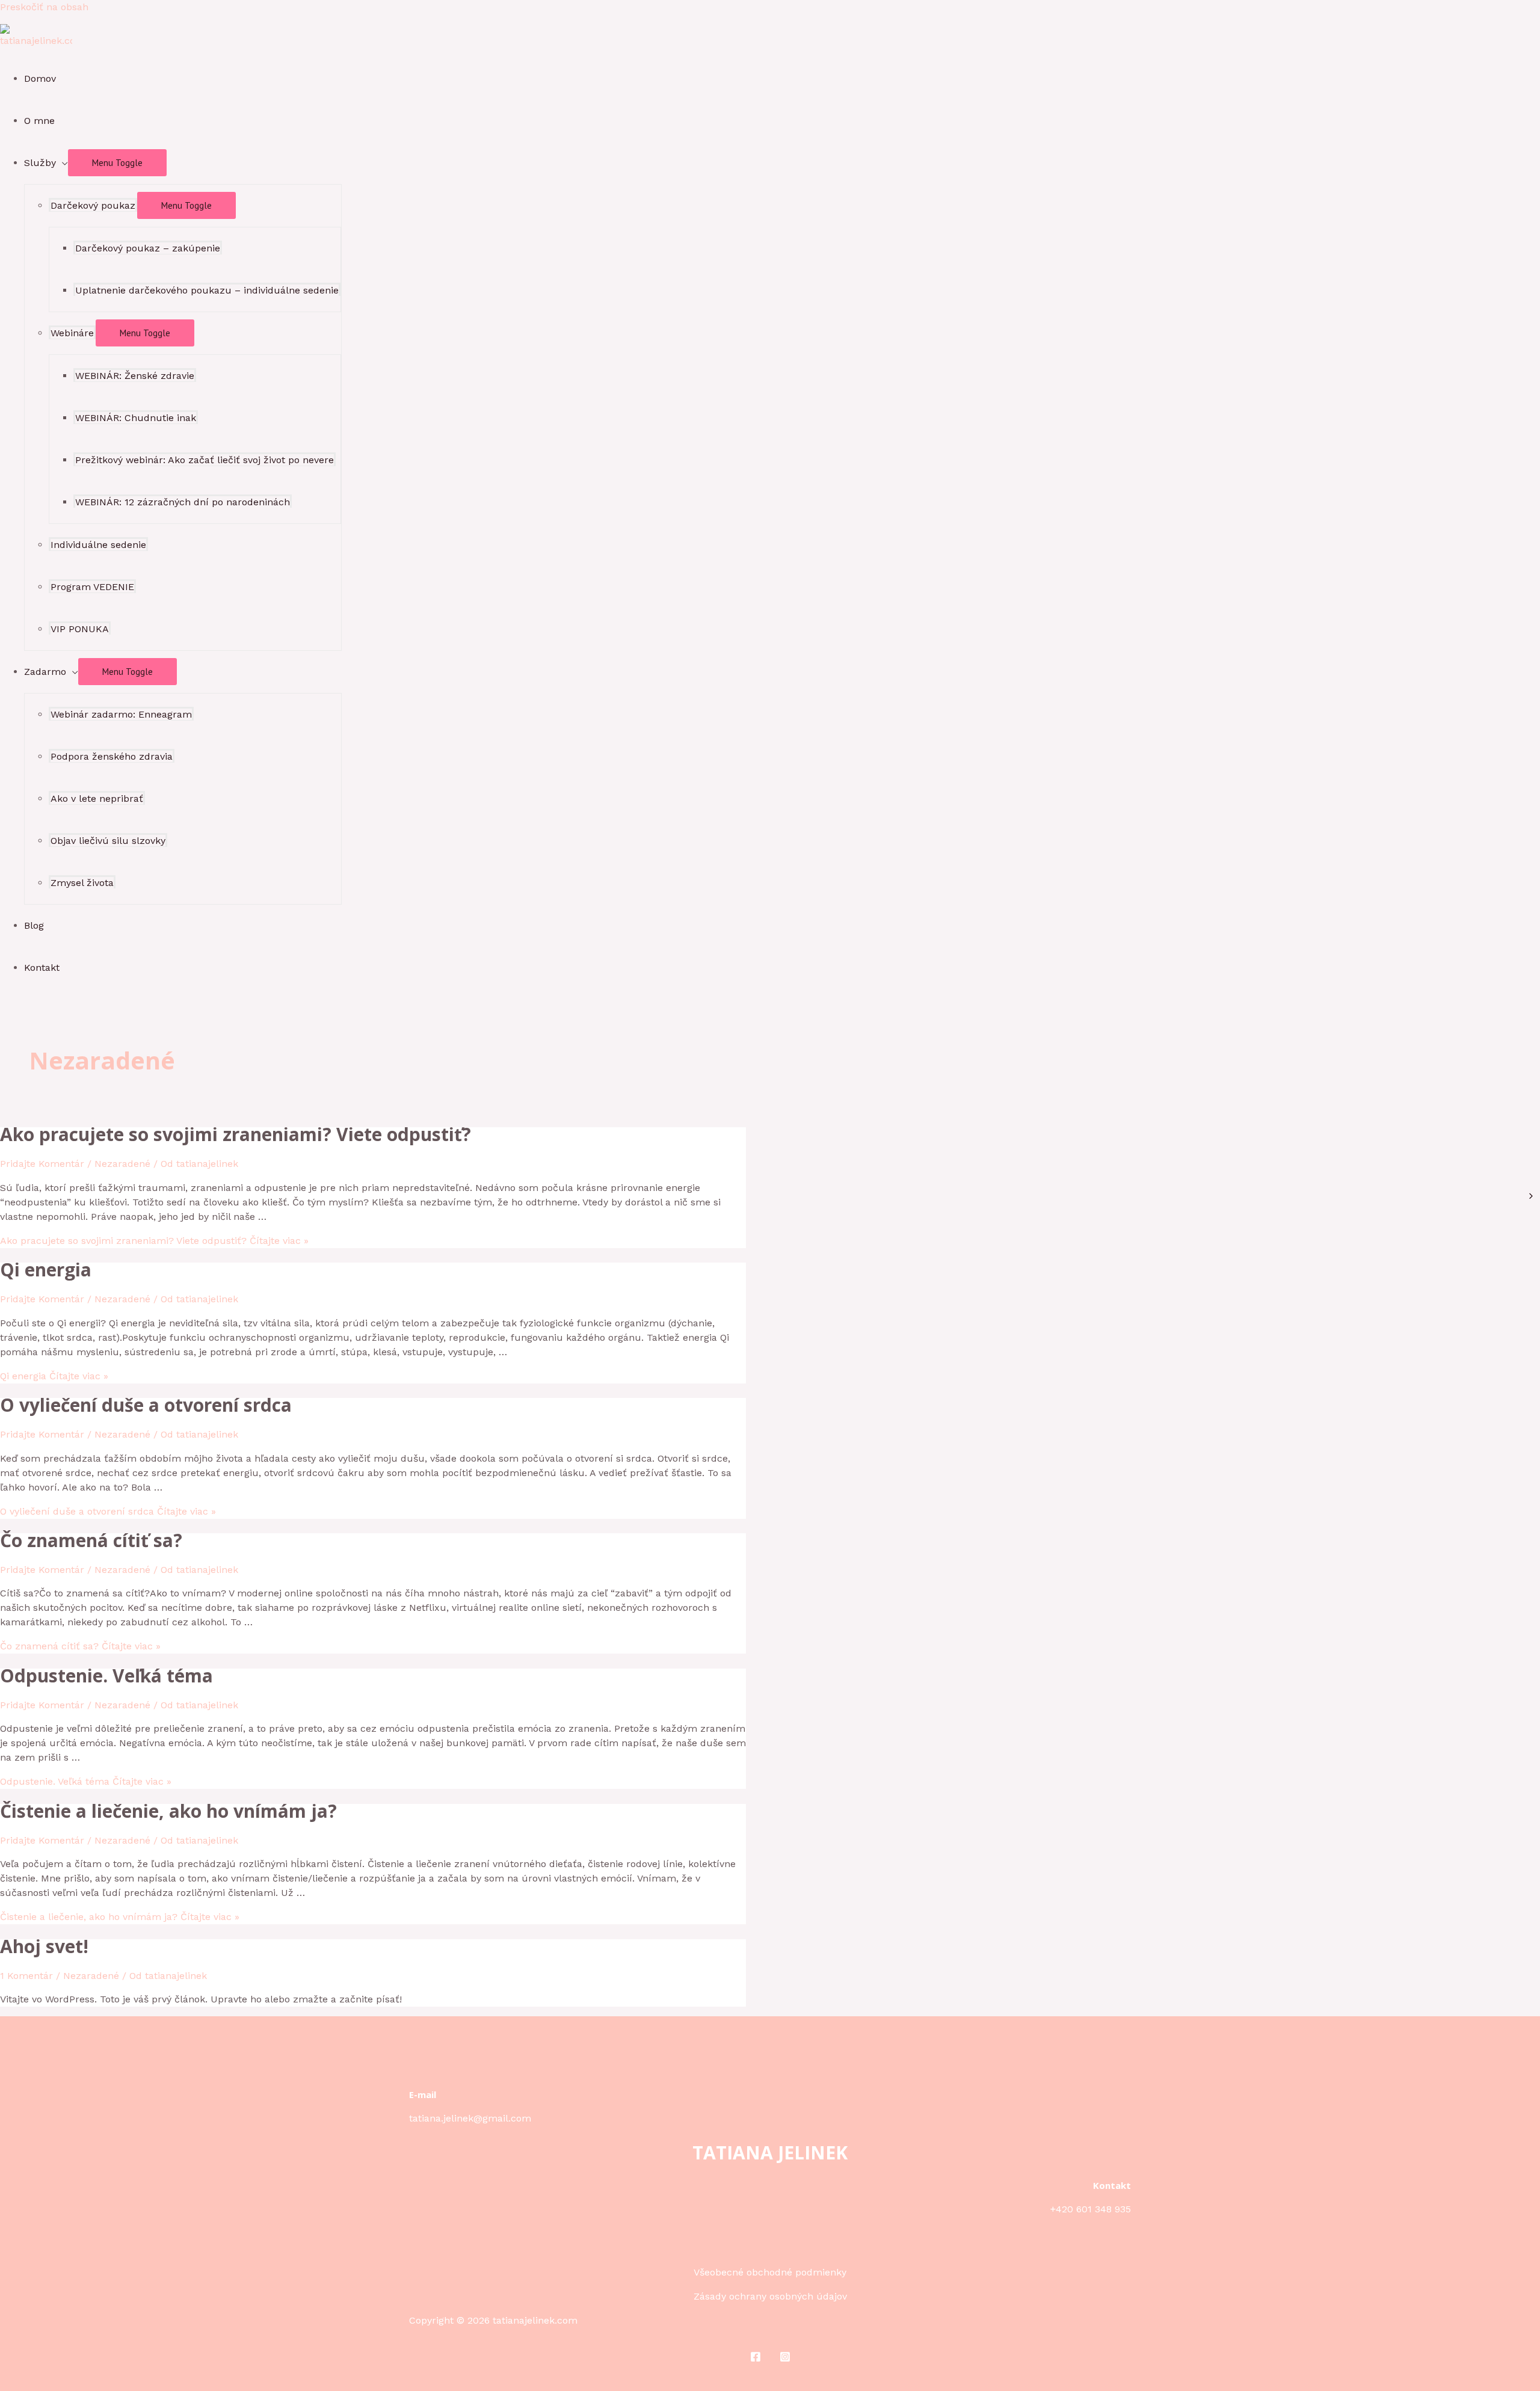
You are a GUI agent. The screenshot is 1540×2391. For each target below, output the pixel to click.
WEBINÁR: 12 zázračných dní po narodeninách (183, 502)
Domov (40, 78)
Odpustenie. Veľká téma (106, 1676)
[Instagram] (785, 2359)
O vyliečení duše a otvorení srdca (146, 1405)
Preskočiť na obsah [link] (44, 7)
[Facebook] (756, 2359)
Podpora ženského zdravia (112, 756)
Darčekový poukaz (93, 205)
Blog (34, 925)
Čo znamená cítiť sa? (91, 1540)
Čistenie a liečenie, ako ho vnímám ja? (168, 1811)
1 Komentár (26, 1976)
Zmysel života (82, 883)
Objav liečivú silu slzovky (108, 841)
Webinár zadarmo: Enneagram (121, 714)
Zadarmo (45, 672)
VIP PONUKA (80, 629)
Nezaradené (122, 1164)
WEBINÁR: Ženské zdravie (135, 376)
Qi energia (46, 1269)
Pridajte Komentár (42, 1164)
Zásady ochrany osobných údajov (770, 2296)
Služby (40, 163)
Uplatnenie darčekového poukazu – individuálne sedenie (207, 290)
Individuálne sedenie (98, 545)
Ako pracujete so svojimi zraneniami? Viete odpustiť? (236, 1134)
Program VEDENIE (92, 587)
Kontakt (42, 968)
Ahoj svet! (44, 1946)
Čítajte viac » (154, 1241)
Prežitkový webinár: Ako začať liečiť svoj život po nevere (205, 460)
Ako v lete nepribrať (97, 799)
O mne (39, 121)
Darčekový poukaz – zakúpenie (148, 248)
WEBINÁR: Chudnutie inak (136, 418)
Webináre (72, 333)
